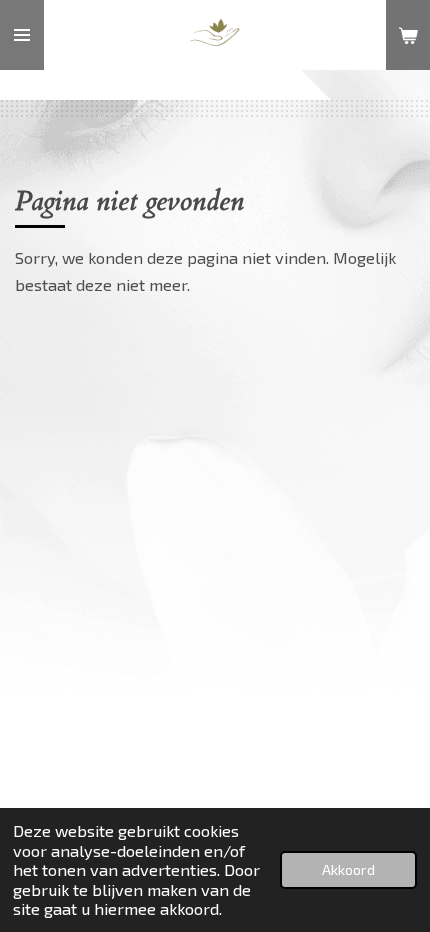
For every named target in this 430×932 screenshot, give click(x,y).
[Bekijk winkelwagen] (408, 35)
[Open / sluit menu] (22, 35)
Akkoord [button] (348, 869)
